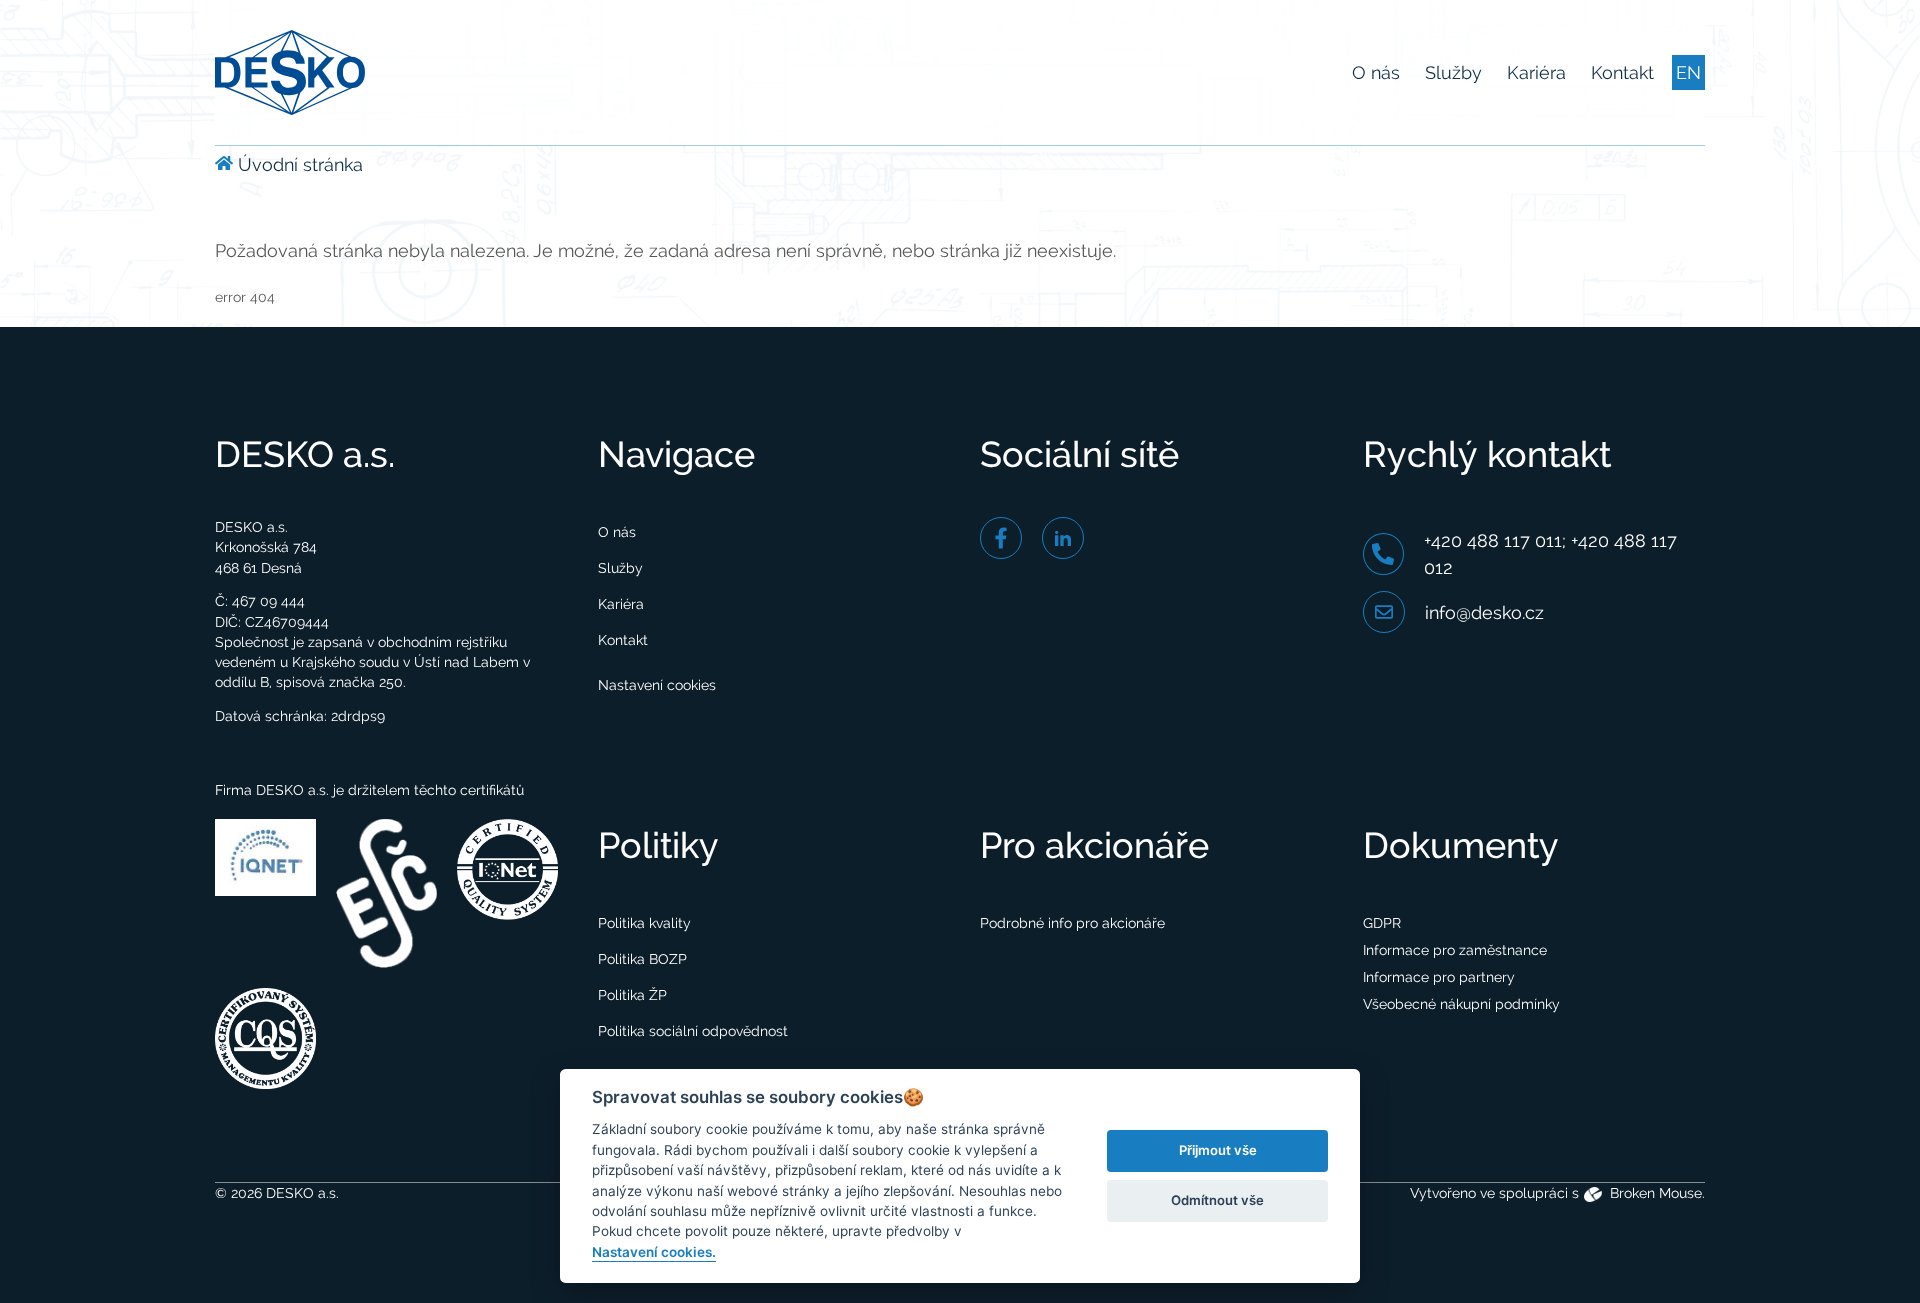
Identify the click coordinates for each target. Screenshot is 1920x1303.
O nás (1376, 72)
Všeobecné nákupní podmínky (1461, 1004)
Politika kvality (644, 923)
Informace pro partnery (1439, 977)
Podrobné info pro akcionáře (1072, 923)
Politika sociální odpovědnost (693, 1031)
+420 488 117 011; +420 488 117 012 (1550, 554)
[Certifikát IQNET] (265, 856)
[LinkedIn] (1063, 538)
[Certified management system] (507, 868)
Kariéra (1536, 72)
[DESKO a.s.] (290, 70)
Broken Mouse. (1655, 1193)
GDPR (1382, 923)
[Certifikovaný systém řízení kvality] (265, 1037)
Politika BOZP (642, 959)
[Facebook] (1001, 538)
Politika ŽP (632, 995)
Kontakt (1622, 72)
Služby (1453, 72)
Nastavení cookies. (654, 1252)
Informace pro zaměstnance (1455, 950)
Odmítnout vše (1217, 1200)
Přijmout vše (1218, 1150)
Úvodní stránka (298, 164)
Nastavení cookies (657, 685)
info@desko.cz (1484, 612)
